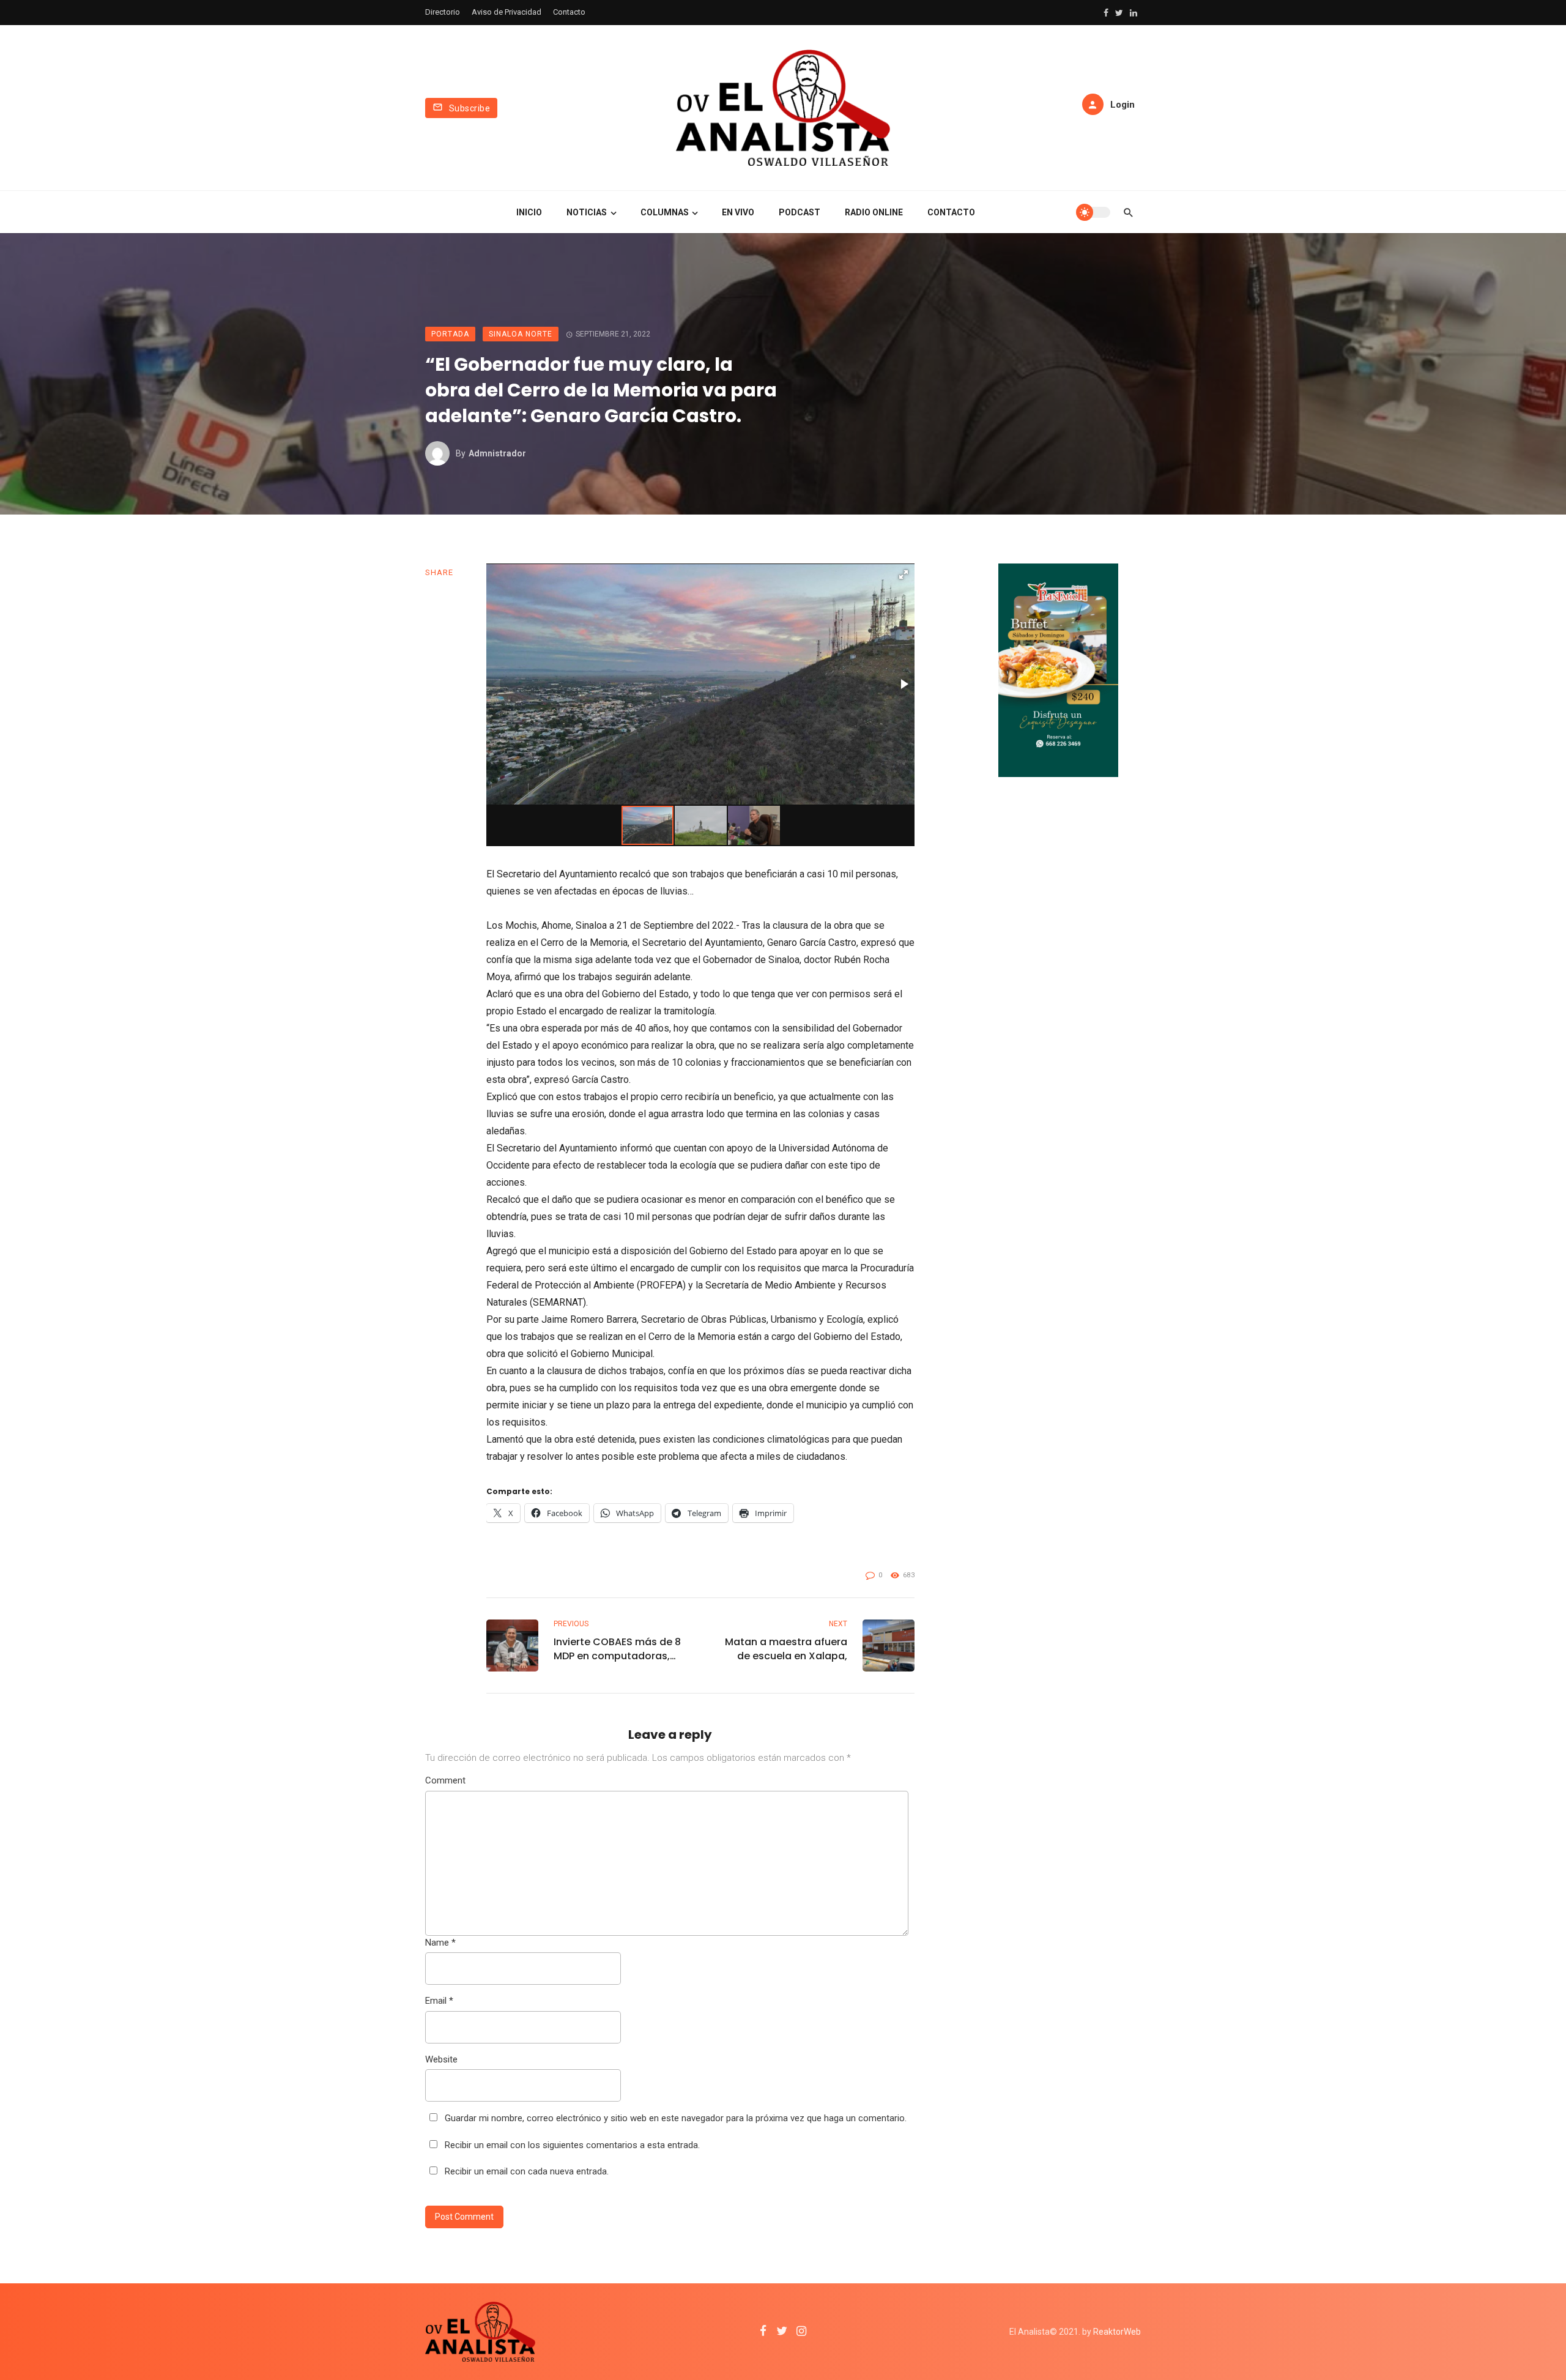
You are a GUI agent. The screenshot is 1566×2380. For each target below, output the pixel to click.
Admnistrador (497, 453)
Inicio (529, 212)
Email (439, 2001)
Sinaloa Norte (521, 334)
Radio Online (874, 212)
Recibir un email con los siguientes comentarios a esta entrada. (572, 2145)
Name (440, 1943)
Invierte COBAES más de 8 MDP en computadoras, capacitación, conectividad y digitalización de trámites (618, 1649)
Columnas (665, 212)
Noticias (587, 212)
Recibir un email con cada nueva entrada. (527, 2171)
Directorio (443, 12)
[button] (904, 575)
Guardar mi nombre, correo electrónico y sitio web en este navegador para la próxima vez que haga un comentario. (676, 2118)
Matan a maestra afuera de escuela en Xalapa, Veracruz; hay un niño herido (786, 1649)
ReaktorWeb (1117, 2332)
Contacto (569, 12)
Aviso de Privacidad (507, 12)
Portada (450, 334)
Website (441, 2059)
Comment (445, 1780)
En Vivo (738, 212)
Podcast (800, 212)
